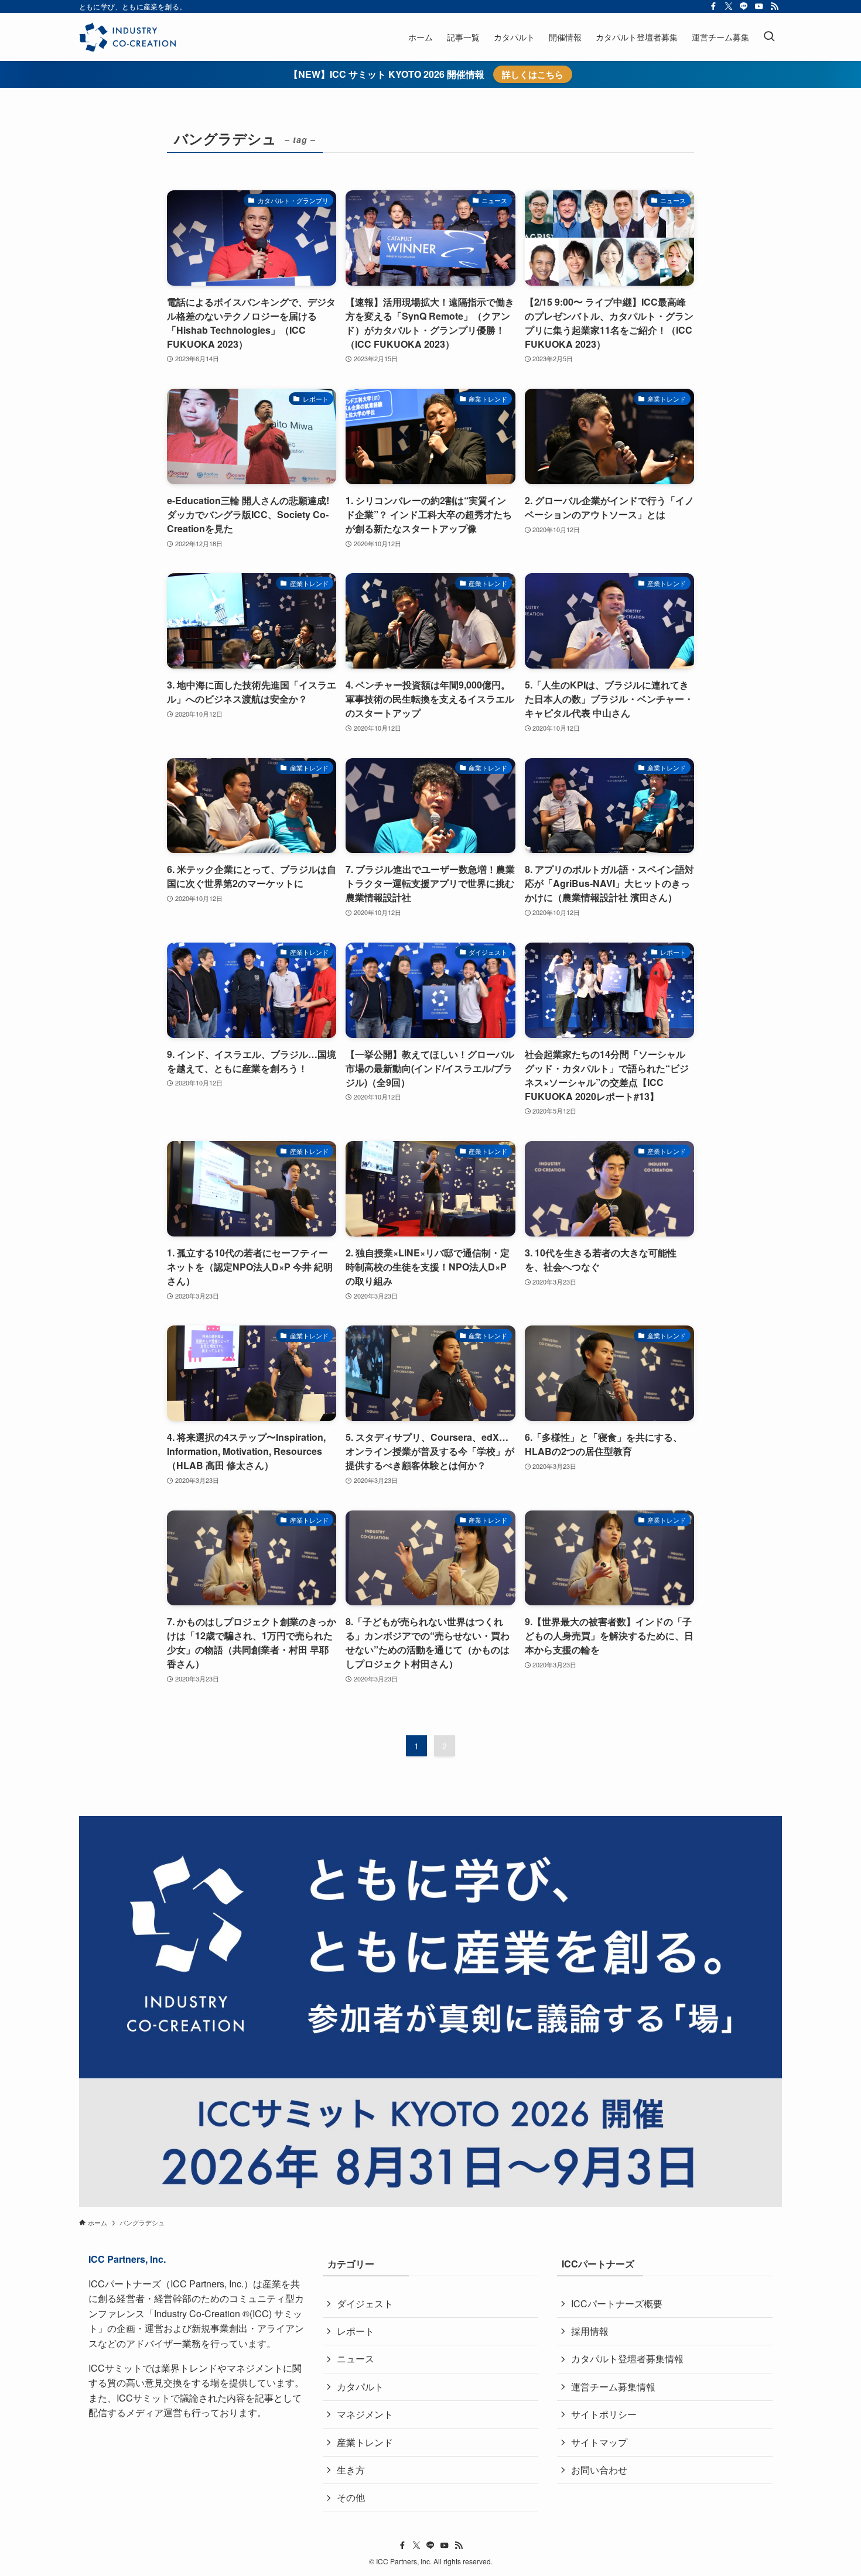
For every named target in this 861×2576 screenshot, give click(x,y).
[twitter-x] (729, 6)
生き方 (351, 2470)
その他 (351, 2497)
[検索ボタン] (769, 37)
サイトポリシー (604, 2414)
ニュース (356, 2359)
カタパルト (360, 2387)
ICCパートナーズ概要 (617, 2303)
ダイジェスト (365, 2303)
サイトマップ (599, 2442)
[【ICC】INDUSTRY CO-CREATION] (127, 37)
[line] (744, 6)
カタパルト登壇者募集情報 (627, 2359)
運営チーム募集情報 (613, 2387)
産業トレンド (365, 2442)
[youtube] (759, 6)
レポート (356, 2331)
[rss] (774, 6)
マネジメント (365, 2414)
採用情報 (590, 2331)
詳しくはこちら (533, 74)
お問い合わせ (599, 2470)
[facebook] (713, 6)
